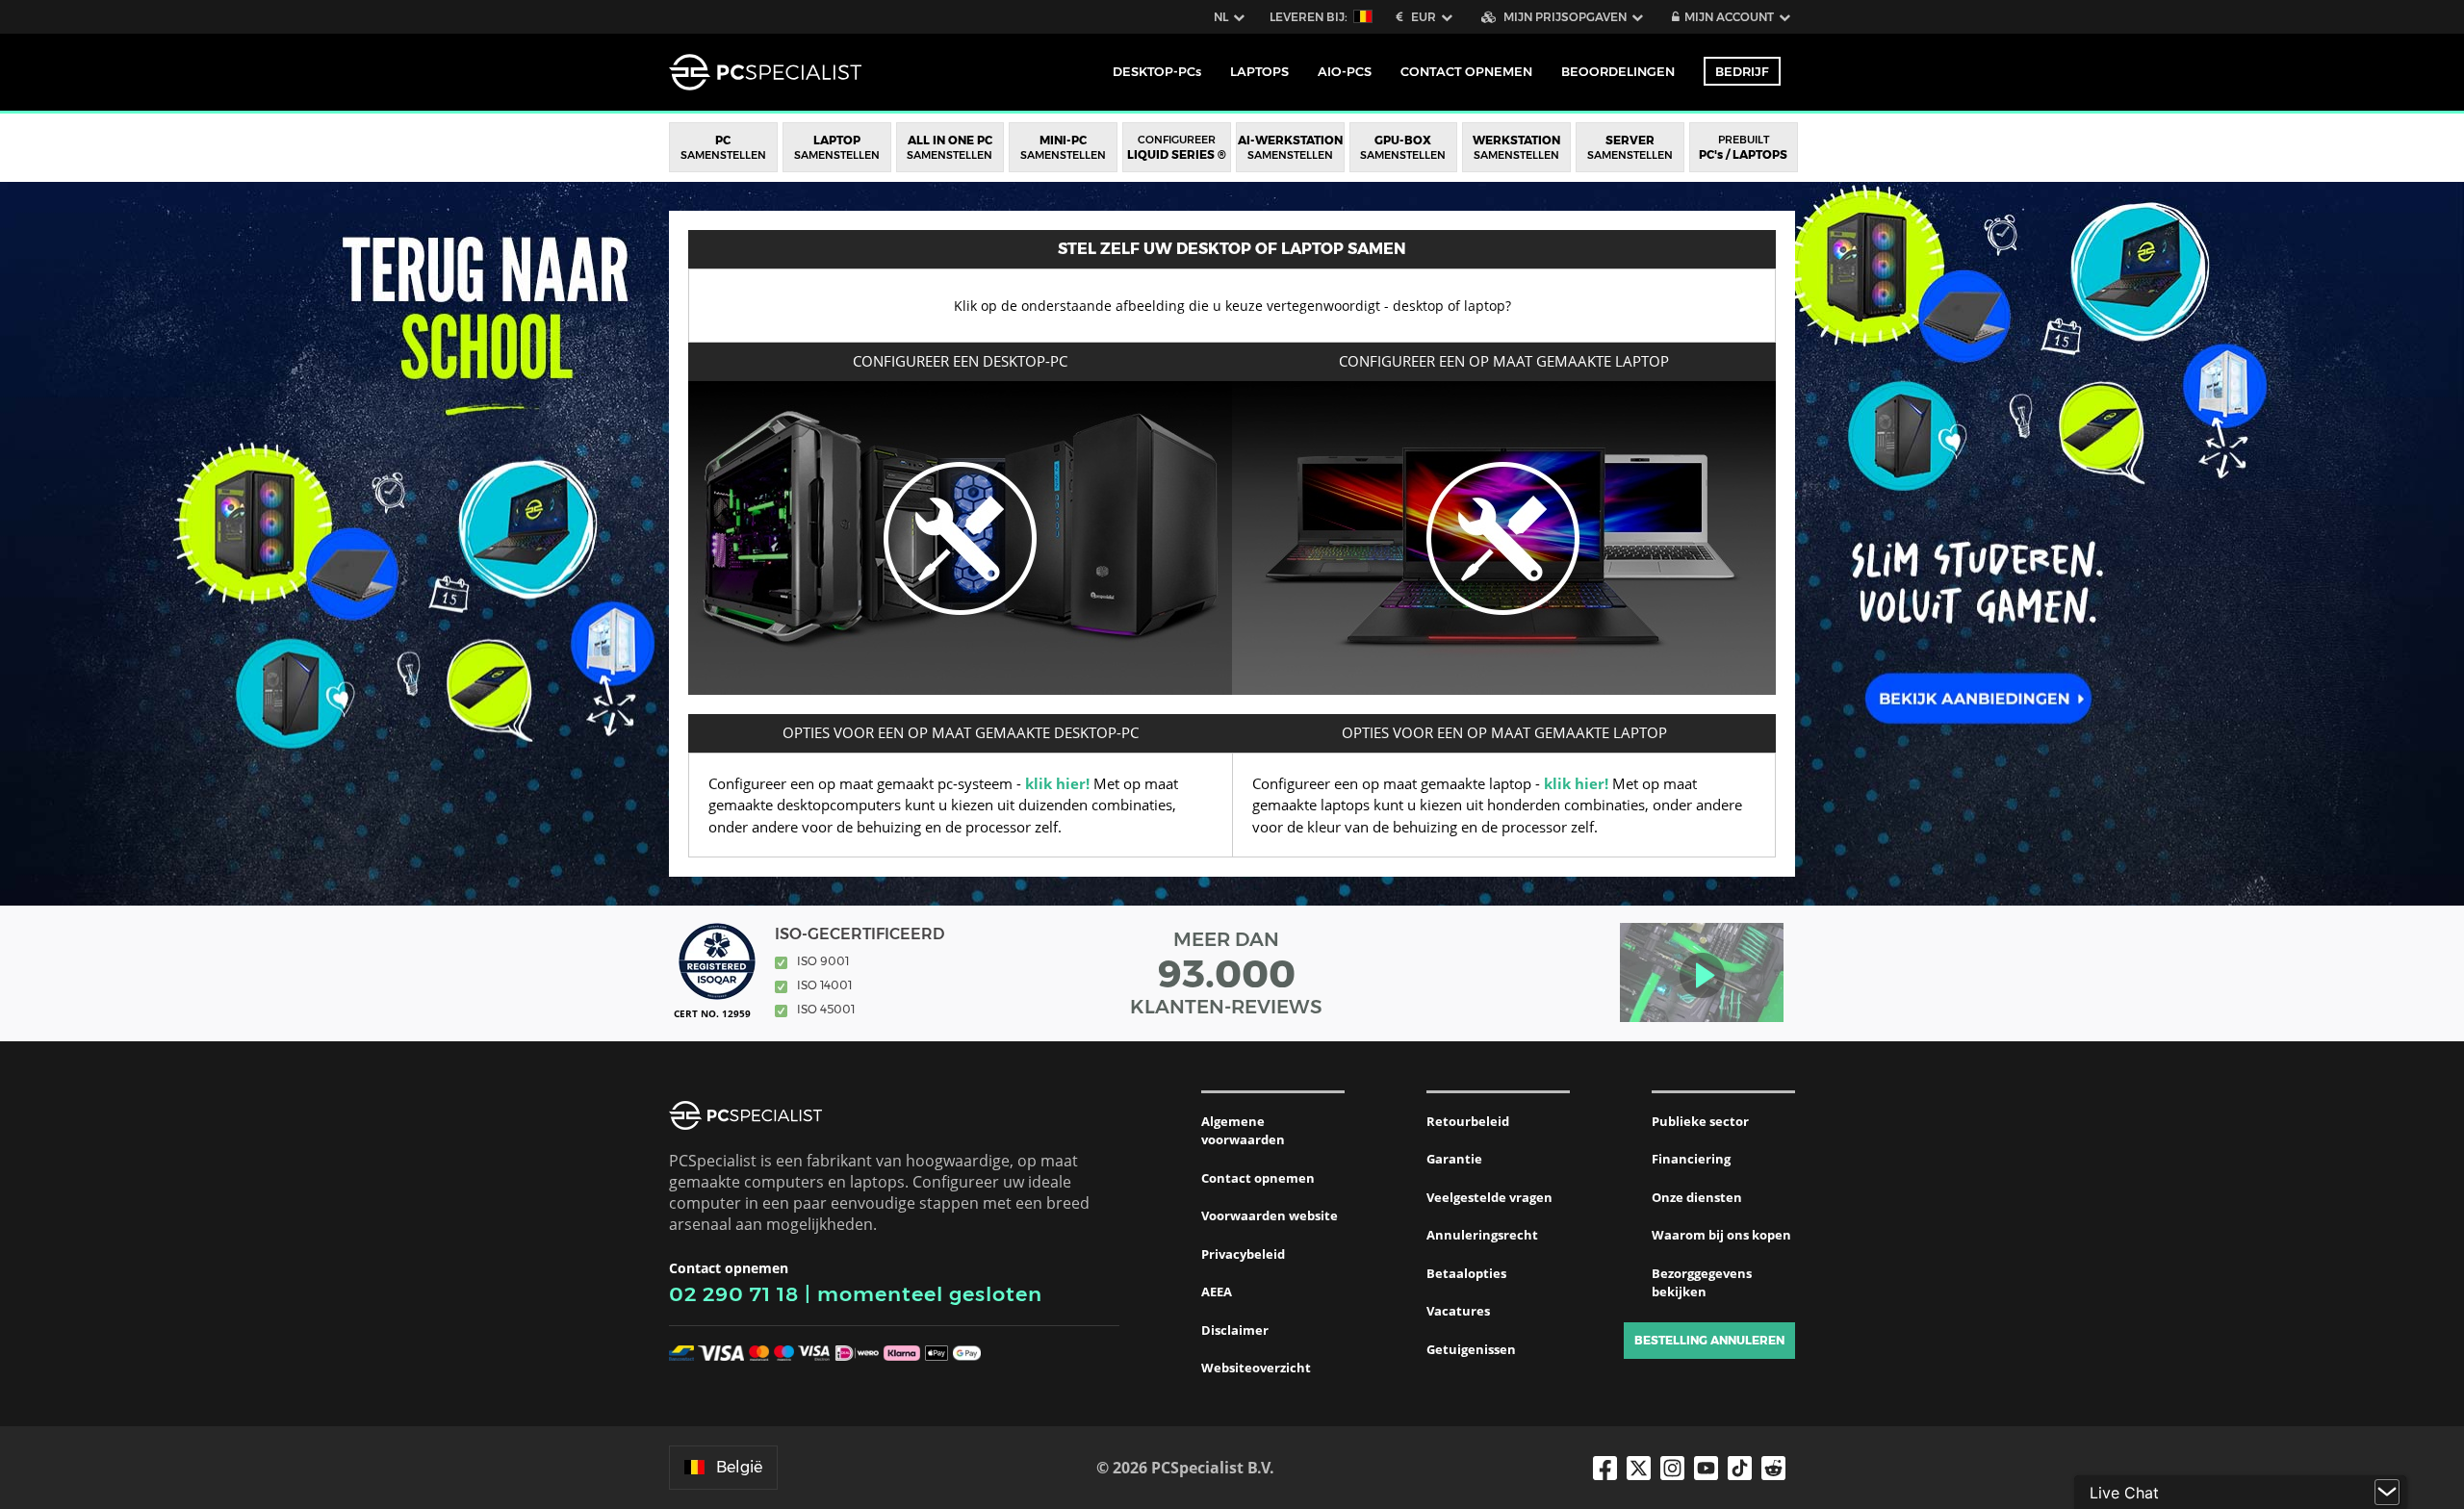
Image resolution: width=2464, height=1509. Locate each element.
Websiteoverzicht (1256, 1368)
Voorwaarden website (1270, 1215)
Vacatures (1458, 1311)
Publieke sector (1700, 1121)
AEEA (1217, 1292)
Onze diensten (1697, 1197)
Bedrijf (1742, 71)
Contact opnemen (1258, 1178)
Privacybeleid (1243, 1254)
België (739, 1467)
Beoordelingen (1618, 71)
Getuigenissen (1471, 1349)
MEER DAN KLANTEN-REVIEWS (1226, 973)
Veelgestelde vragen (1489, 1197)
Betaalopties (1466, 1273)
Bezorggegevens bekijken (1702, 1283)
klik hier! (1057, 783)
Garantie (1454, 1159)
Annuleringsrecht (1482, 1235)
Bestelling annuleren (1709, 1340)
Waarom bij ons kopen (1721, 1235)
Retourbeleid (1468, 1121)
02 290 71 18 (734, 1294)
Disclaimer (1235, 1330)
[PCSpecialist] (765, 72)
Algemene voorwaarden (1243, 1131)
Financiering (1691, 1159)
